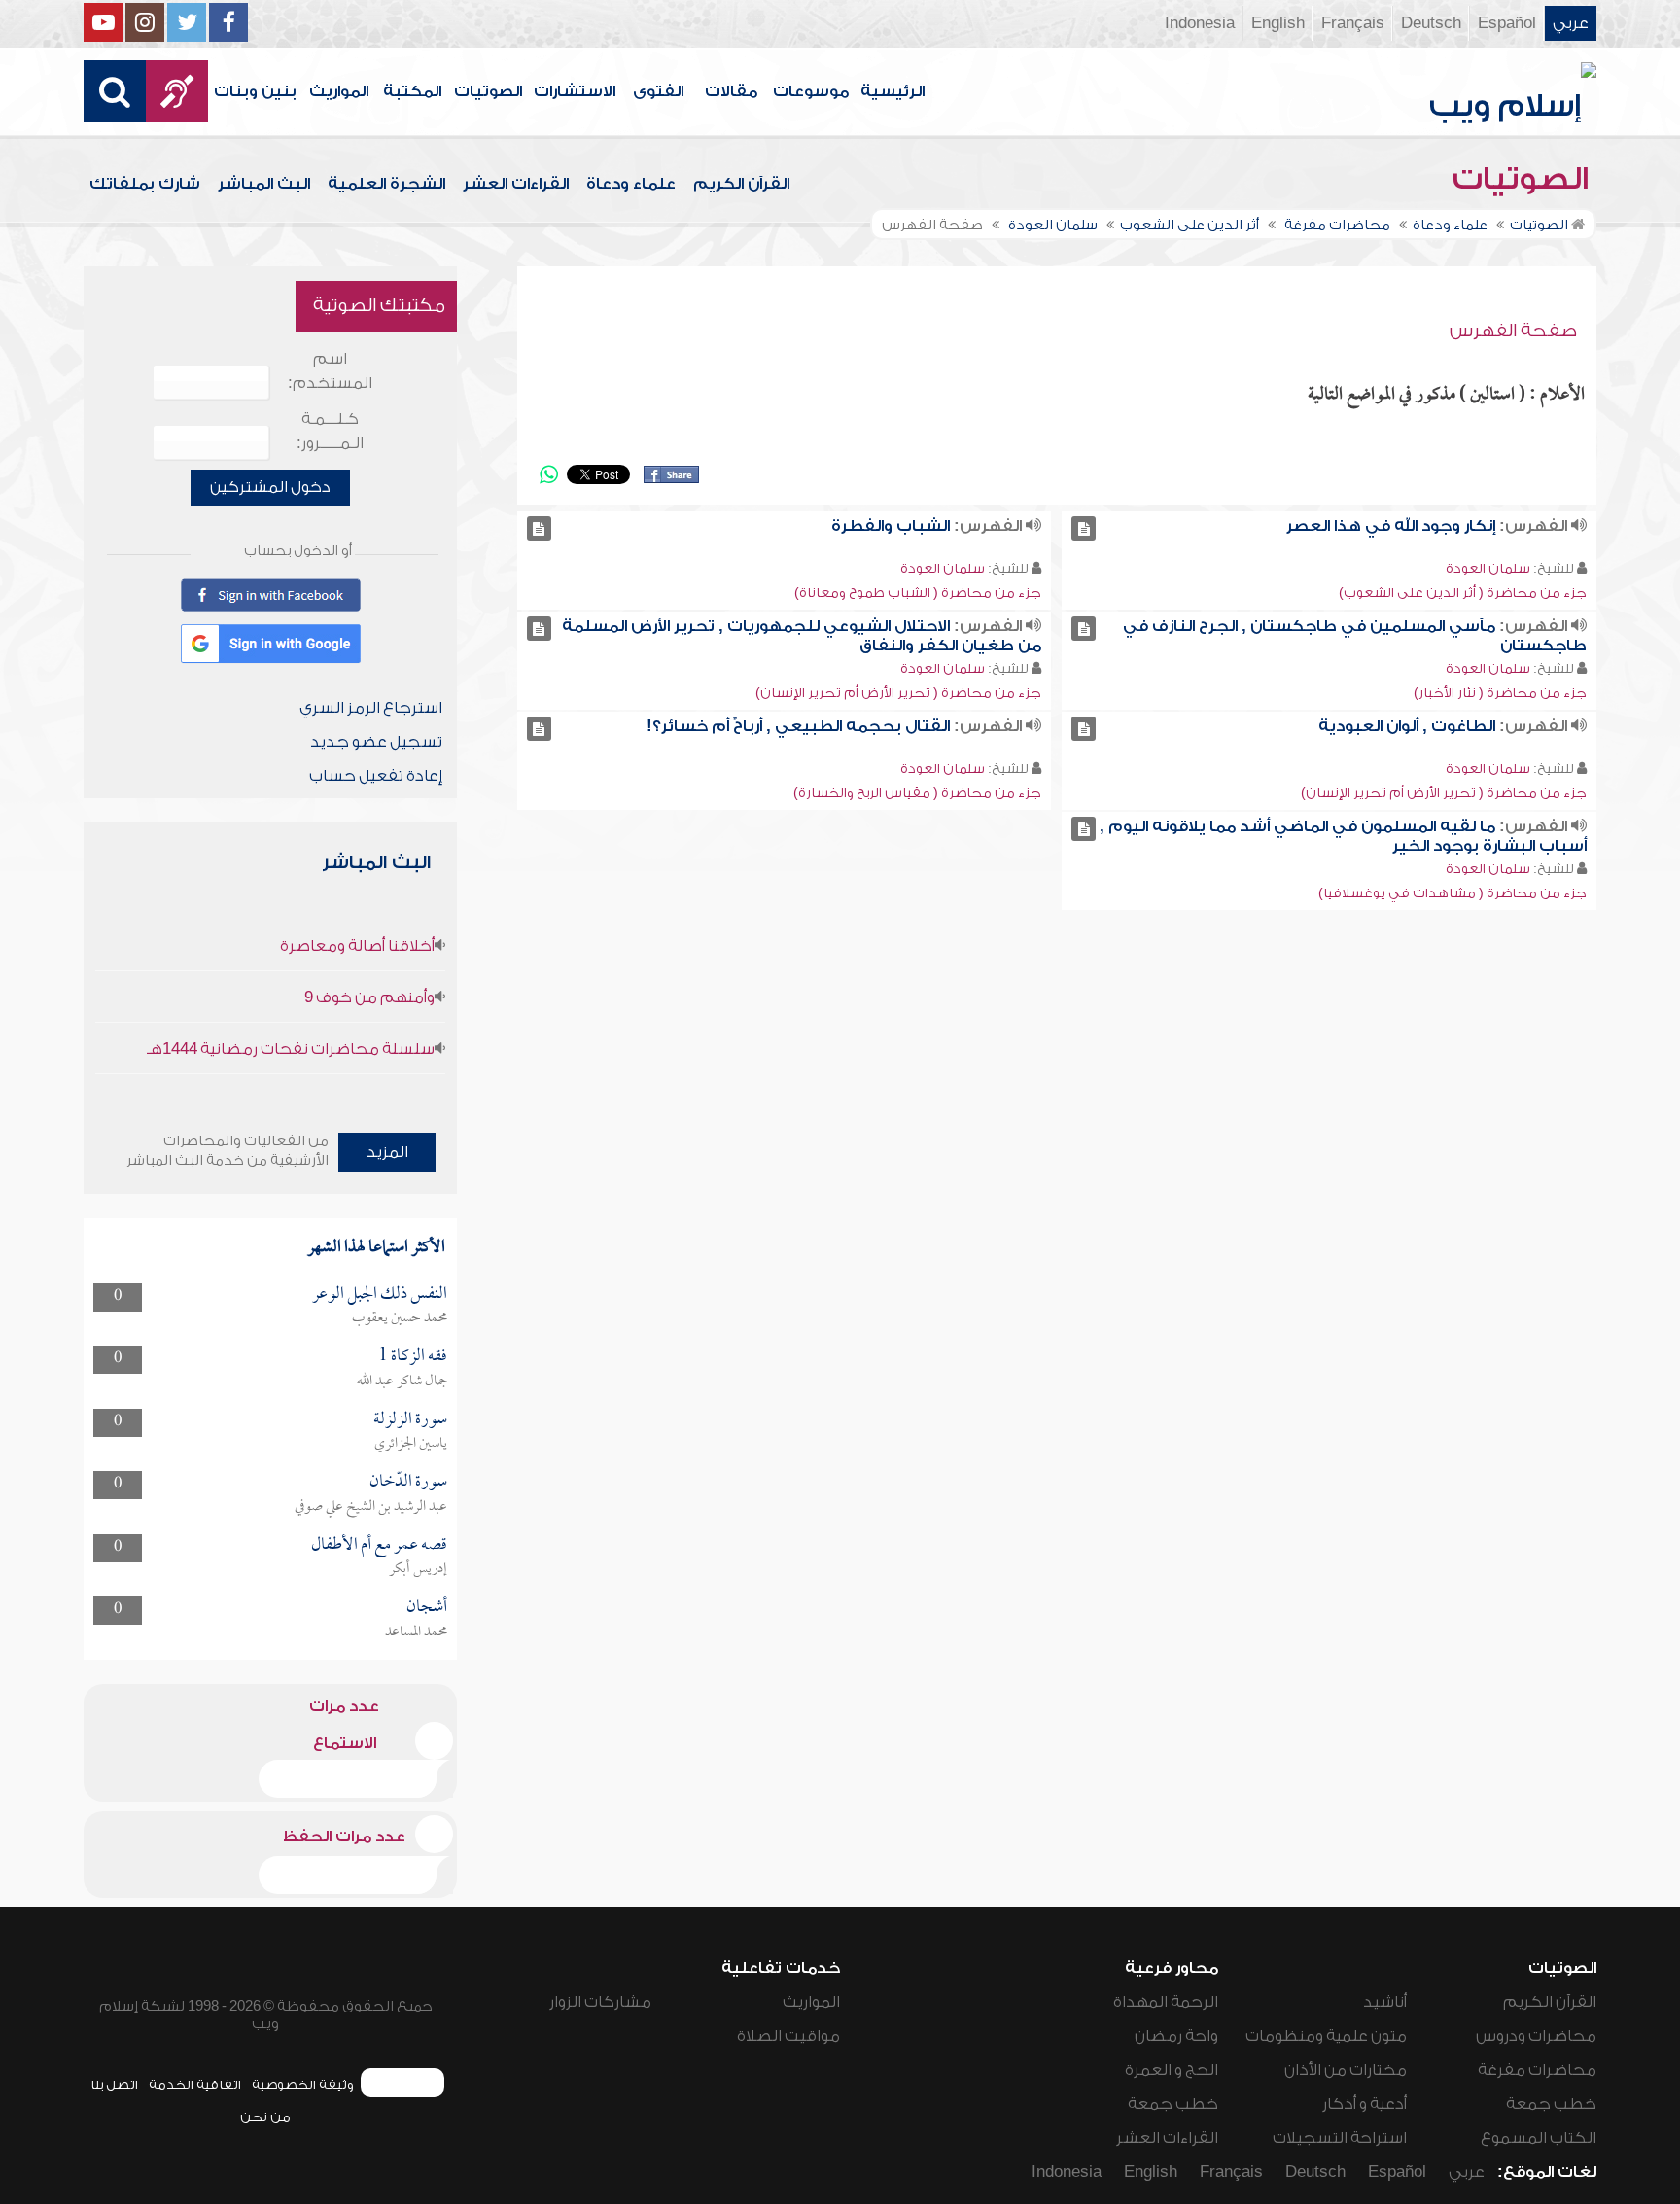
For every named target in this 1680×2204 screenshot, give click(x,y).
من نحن (265, 2117)
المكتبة (412, 91)
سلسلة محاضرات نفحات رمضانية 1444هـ (291, 1049)
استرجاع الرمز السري (371, 708)
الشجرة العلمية (386, 184)
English (1278, 23)
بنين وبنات (255, 91)
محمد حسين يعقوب (400, 1318)
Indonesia (1200, 23)
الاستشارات (575, 91)
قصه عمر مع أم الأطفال (379, 1545)
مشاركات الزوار (600, 2002)
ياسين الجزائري (411, 1444)
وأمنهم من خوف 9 (369, 997)
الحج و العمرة (1172, 2070)
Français (1353, 23)
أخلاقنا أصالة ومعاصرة (357, 946)
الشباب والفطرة (891, 526)
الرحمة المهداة (1166, 2002)
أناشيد (1385, 2002)
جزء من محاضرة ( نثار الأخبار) (1500, 693)
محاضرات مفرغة (1537, 2070)
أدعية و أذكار (1365, 2104)
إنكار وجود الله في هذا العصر (1391, 526)
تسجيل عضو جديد (376, 742)
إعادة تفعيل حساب (376, 776)
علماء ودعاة (631, 184)
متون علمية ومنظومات (1326, 2036)
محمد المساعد (416, 1632)
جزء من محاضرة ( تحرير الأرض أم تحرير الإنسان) (898, 693)
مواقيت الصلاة (788, 2036)
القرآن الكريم (741, 184)
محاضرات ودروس (1536, 2036)
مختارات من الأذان (1346, 2070)
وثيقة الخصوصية (303, 2085)
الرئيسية (892, 91)
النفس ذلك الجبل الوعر (380, 1294)
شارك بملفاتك (145, 184)
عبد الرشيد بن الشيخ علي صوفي (371, 1507)
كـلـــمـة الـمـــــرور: (330, 431)
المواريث (339, 91)
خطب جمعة (1551, 2104)
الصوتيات (488, 91)
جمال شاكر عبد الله (402, 1382)
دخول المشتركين (270, 487)
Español (1507, 23)
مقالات (731, 91)
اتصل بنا (114, 2085)
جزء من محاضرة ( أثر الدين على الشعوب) (1463, 593)
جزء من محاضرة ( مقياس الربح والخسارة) (917, 793)
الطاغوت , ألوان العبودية (1407, 726)
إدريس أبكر (418, 1569)
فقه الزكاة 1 (413, 1357)
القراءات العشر (516, 184)
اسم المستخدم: (330, 371)
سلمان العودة (1488, 568)
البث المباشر (264, 184)
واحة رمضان (1176, 2036)
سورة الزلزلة (410, 1420)
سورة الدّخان (408, 1482)
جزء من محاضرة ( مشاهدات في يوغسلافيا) (1452, 893)
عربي (1571, 23)
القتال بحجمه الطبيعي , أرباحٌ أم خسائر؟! (798, 726)
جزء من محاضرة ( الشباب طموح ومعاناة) (918, 593)
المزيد (387, 1152)
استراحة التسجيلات (1340, 2138)
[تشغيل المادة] (1084, 528)
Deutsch (1431, 23)
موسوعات (811, 91)
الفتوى (658, 91)
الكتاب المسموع (1539, 2138)
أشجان (427, 1608)
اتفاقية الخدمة (195, 2085)
